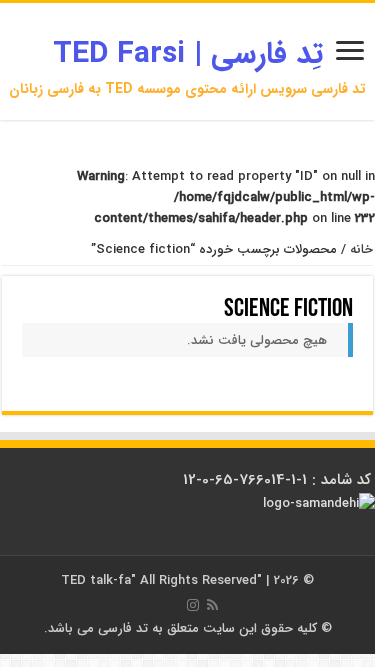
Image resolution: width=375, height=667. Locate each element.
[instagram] (193, 605)
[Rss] (212, 605)
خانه (361, 249)
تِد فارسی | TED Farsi (188, 54)
